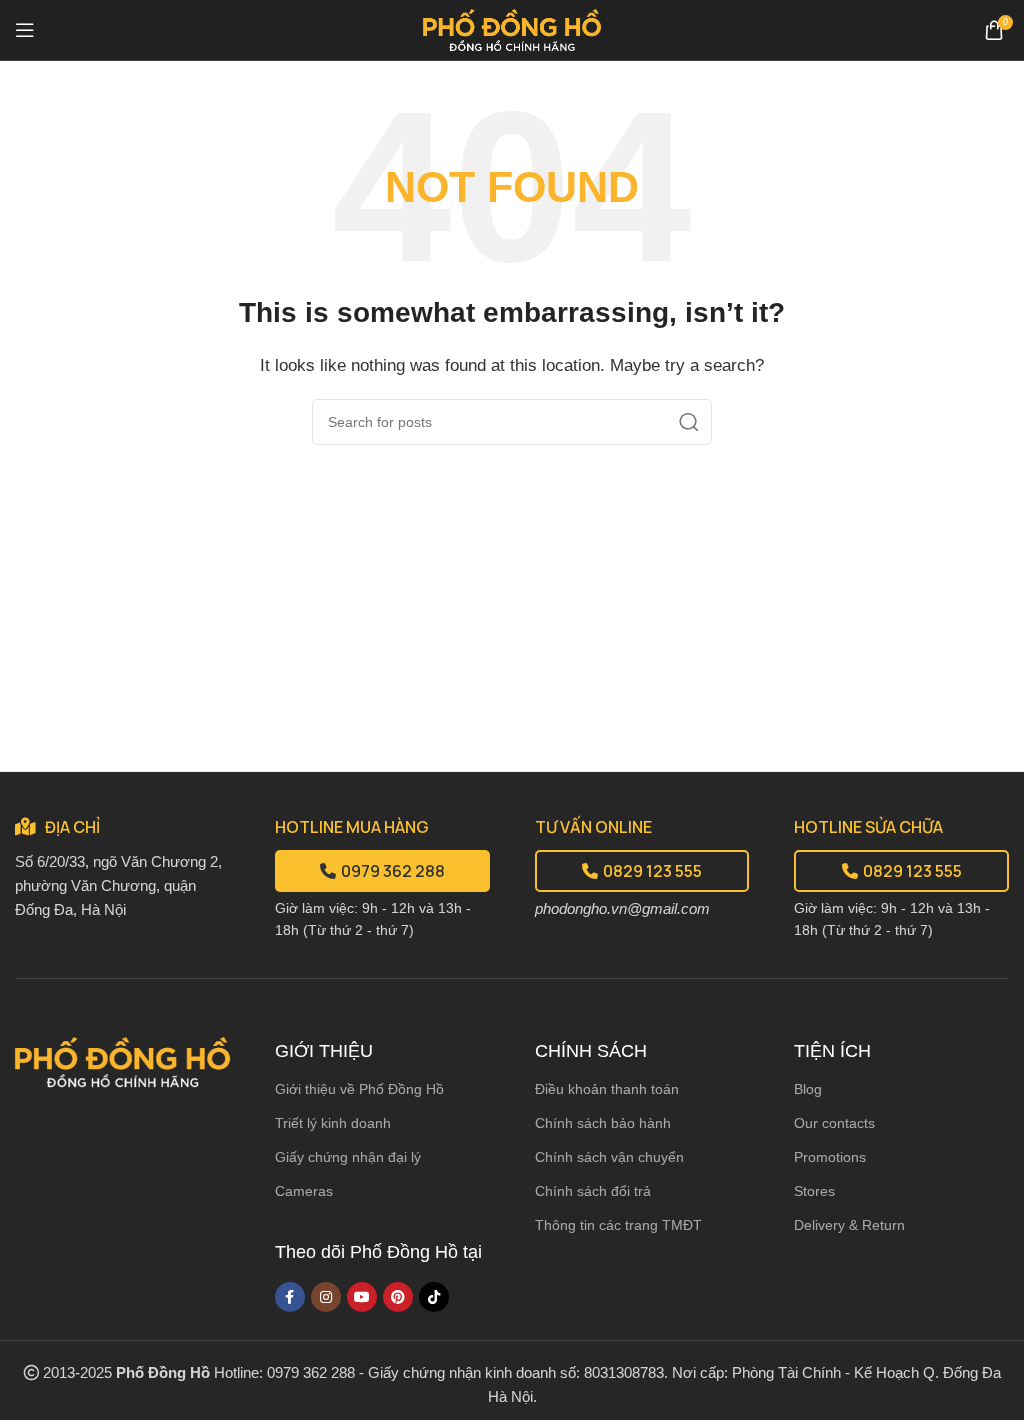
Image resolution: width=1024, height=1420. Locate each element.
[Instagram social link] (326, 1297)
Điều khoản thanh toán (607, 1089)
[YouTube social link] (362, 1297)
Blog (808, 1089)
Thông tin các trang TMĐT (618, 1225)
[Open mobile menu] (25, 30)
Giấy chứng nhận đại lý (348, 1157)
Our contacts (834, 1123)
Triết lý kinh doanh (333, 1123)
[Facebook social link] (290, 1297)
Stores (814, 1191)
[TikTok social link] (434, 1297)
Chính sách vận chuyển (609, 1157)
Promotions (830, 1157)
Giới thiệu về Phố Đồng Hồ (359, 1089)
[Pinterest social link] (398, 1297)
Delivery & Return (849, 1225)
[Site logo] (512, 28)
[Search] (689, 422)
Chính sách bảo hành (603, 1123)
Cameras (304, 1191)
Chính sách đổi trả (593, 1191)
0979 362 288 (393, 871)
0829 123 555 (652, 871)
